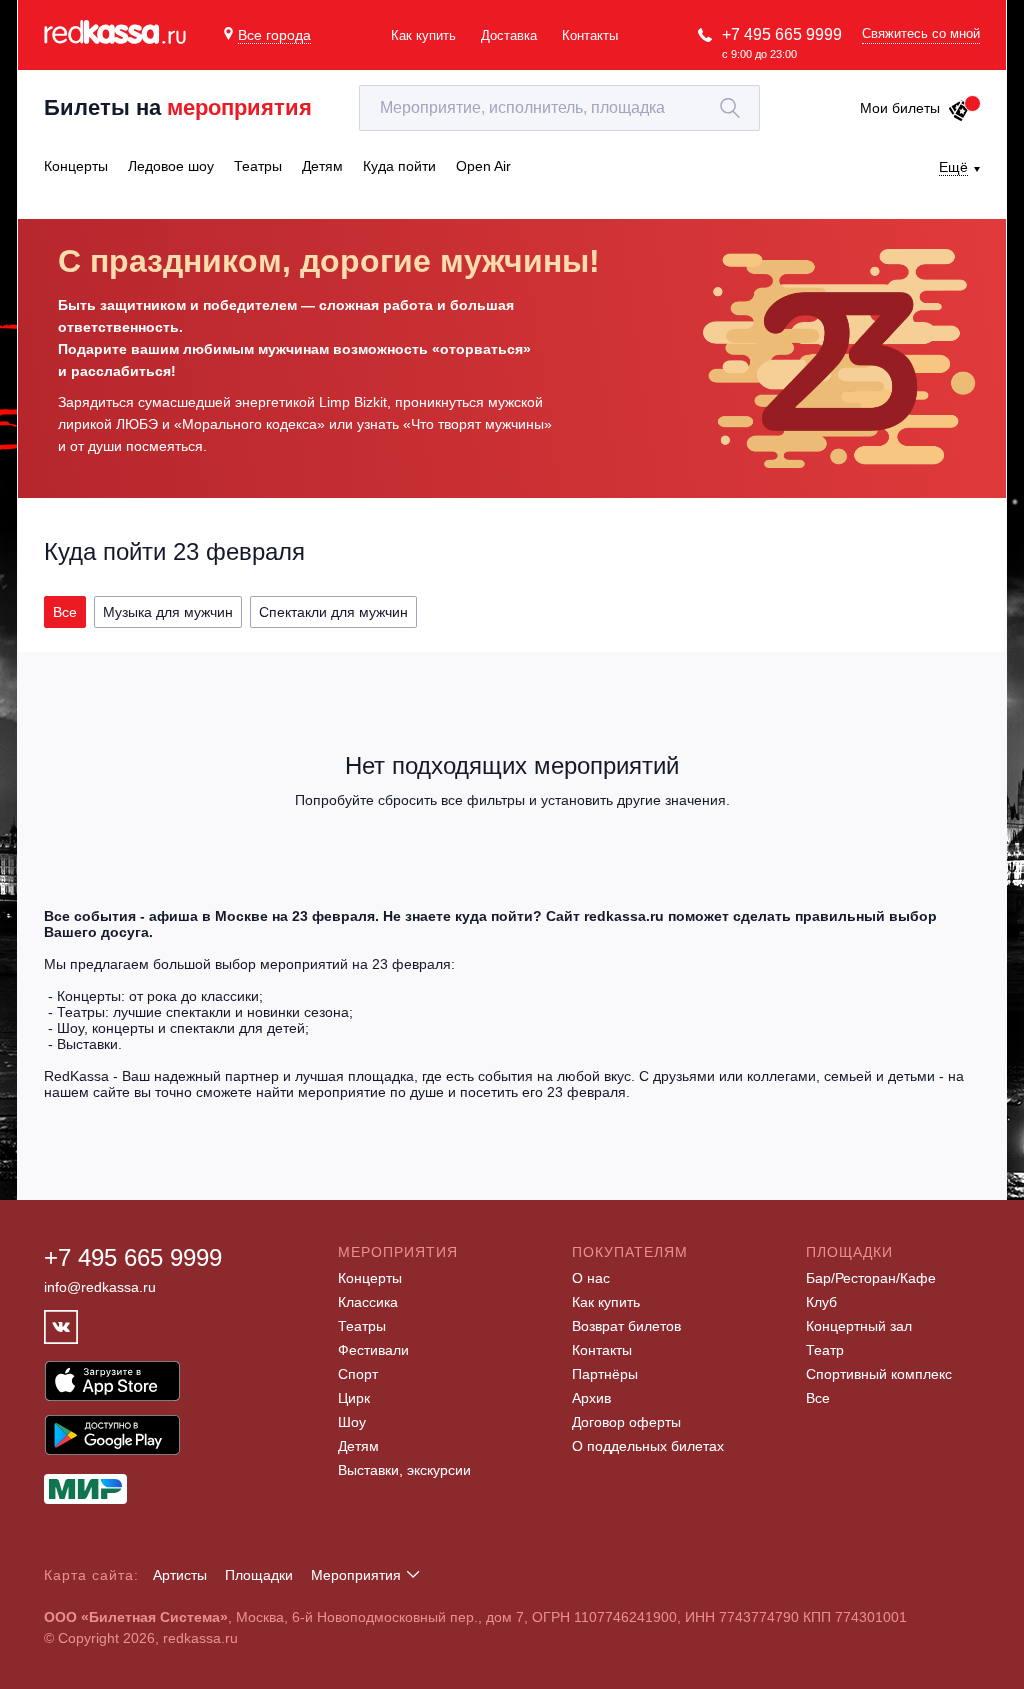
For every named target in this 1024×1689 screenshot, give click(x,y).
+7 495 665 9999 (782, 34)
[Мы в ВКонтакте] (61, 1327)
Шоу (352, 1422)
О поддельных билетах (648, 1446)
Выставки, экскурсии (404, 1470)
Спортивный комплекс (879, 1374)
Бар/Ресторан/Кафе (871, 1278)
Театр (825, 1350)
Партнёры (605, 1374)
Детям (358, 1446)
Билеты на (178, 107)
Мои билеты (900, 108)
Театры (362, 1326)
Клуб (821, 1302)
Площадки (259, 1575)
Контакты (590, 35)
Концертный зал (859, 1326)
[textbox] (559, 108)
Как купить (423, 35)
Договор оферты (626, 1422)
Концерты (370, 1278)
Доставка (509, 35)
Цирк (354, 1398)
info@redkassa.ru (100, 1287)
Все (818, 1398)
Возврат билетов (626, 1326)
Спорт (358, 1374)
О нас (591, 1278)
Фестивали (373, 1350)
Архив (591, 1398)
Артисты (180, 1575)
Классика (368, 1302)
